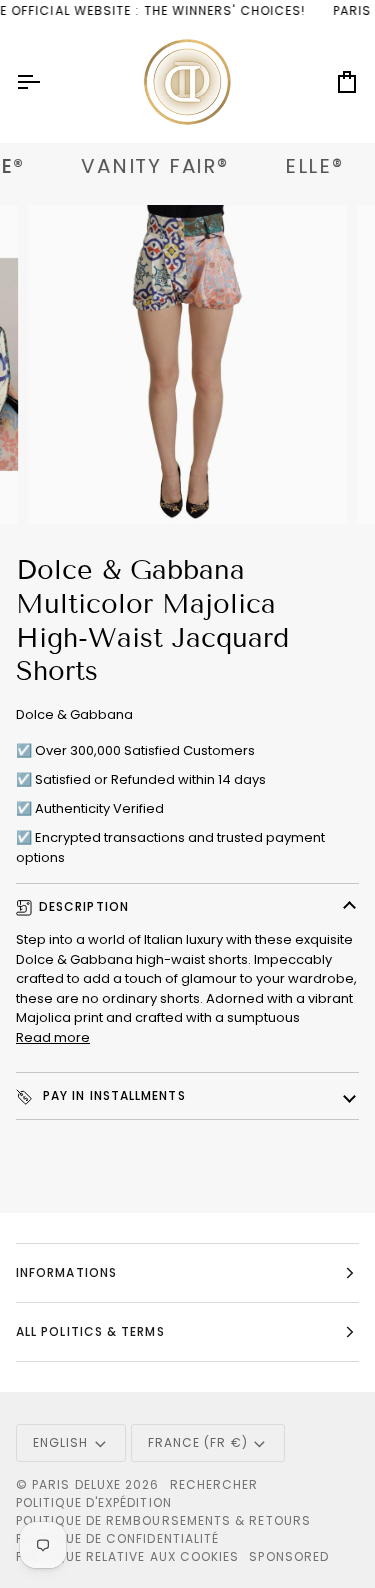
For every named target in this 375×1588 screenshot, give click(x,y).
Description (84, 906)
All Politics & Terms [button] (90, 1331)
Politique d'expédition (94, 1502)
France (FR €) (198, 1442)
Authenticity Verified (99, 808)
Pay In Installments (112, 1095)
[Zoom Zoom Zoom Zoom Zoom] (187, 364)
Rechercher (214, 1484)
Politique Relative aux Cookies (127, 1556)
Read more (53, 1037)
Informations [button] (66, 1272)
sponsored (289, 1556)
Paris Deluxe (76, 1484)
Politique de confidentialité (117, 1538)
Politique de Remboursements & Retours (163, 1520)
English (61, 1442)
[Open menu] (46, 82)
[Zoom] (65, 486)
